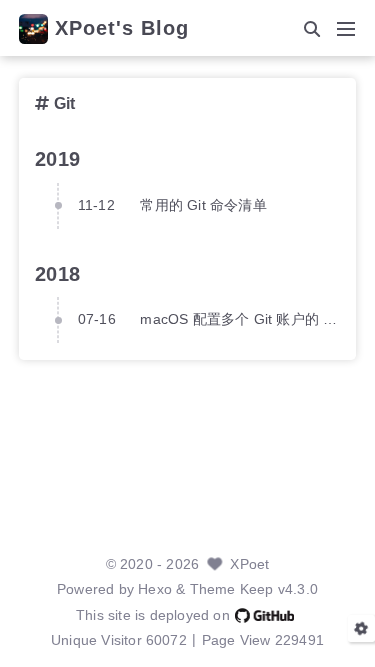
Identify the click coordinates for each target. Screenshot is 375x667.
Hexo (155, 589)
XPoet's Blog (122, 29)
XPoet (249, 564)
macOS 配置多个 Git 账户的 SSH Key (239, 319)
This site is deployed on (153, 615)
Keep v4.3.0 (279, 589)
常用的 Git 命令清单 (203, 205)
